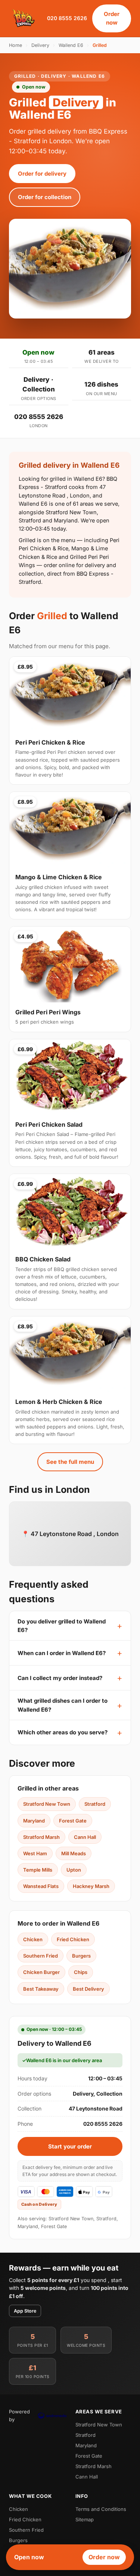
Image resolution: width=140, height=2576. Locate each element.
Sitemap (85, 2519)
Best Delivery (88, 1989)
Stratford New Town (47, 1804)
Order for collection (45, 197)
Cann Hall (85, 1837)
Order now (112, 18)
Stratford (95, 1804)
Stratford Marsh (41, 1837)
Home (15, 45)
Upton (74, 1870)
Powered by (19, 2415)
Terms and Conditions (101, 2509)
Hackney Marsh (91, 1886)
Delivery (40, 45)
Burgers (81, 1956)
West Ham (35, 1853)
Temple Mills (38, 1870)
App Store (25, 2311)
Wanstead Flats (41, 1886)
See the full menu (70, 1462)
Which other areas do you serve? (63, 1732)
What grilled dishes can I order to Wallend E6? (63, 1705)
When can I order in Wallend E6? (62, 1653)
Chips (81, 1972)
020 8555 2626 (67, 18)
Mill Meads (74, 1853)
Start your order (70, 2146)
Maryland (34, 1821)
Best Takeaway (41, 1989)
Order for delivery (42, 174)
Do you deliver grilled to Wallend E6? (62, 1626)
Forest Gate (73, 1821)
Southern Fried (41, 1956)
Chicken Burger (41, 1972)
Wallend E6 (71, 45)
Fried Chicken (73, 1939)
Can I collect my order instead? (60, 1678)
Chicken (33, 1939)
